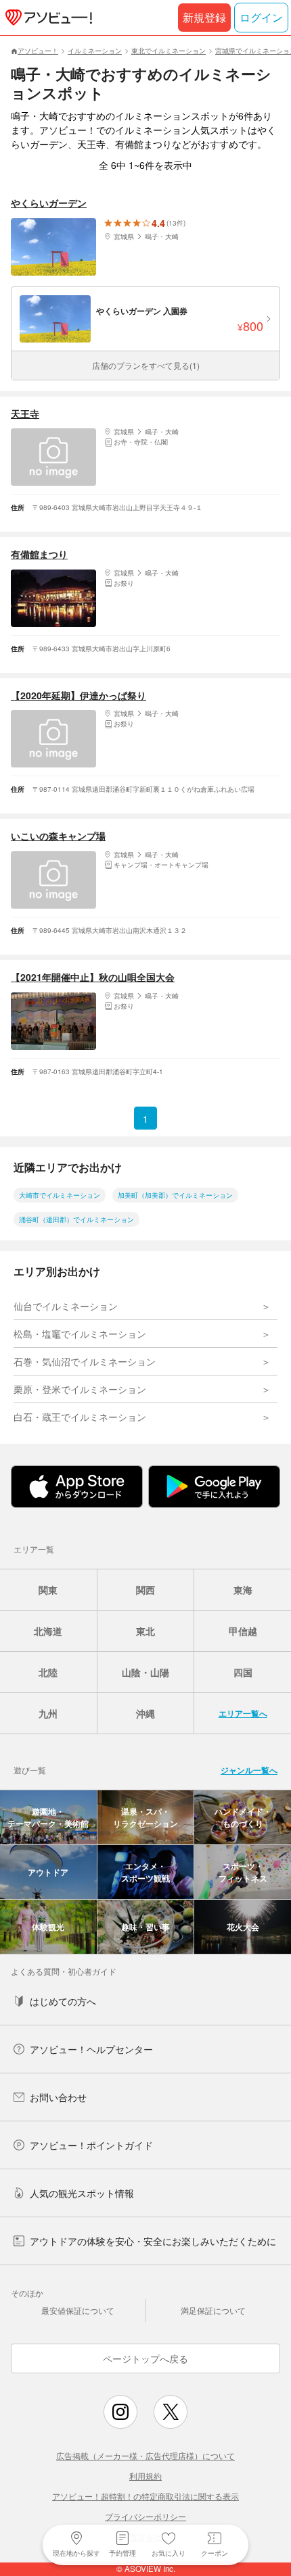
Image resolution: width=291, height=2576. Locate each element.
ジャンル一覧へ (249, 1770)
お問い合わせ (58, 2097)
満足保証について (213, 2310)
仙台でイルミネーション (66, 1306)
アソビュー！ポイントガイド (91, 2145)
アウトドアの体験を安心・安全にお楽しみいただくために (153, 2241)
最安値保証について (78, 2310)
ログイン (261, 17)
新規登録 (204, 17)
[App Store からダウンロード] (77, 1487)
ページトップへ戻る (145, 2358)
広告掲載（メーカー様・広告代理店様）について (145, 2455)
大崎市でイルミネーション (60, 1195)
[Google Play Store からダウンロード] (214, 1487)
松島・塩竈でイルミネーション (80, 1334)
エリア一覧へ (243, 1713)
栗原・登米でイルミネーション (80, 1389)
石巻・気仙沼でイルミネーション (85, 1361)
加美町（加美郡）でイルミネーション (175, 1195)
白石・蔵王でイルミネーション (80, 1417)
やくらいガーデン (49, 203)
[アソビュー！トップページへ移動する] (46, 18)
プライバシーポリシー (145, 2516)
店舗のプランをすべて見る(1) (146, 365)
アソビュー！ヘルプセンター (91, 2049)
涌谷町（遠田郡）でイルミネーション (76, 1219)
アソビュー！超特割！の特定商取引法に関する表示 (145, 2496)
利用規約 (145, 2476)
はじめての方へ (63, 2001)
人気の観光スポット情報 (82, 2193)
